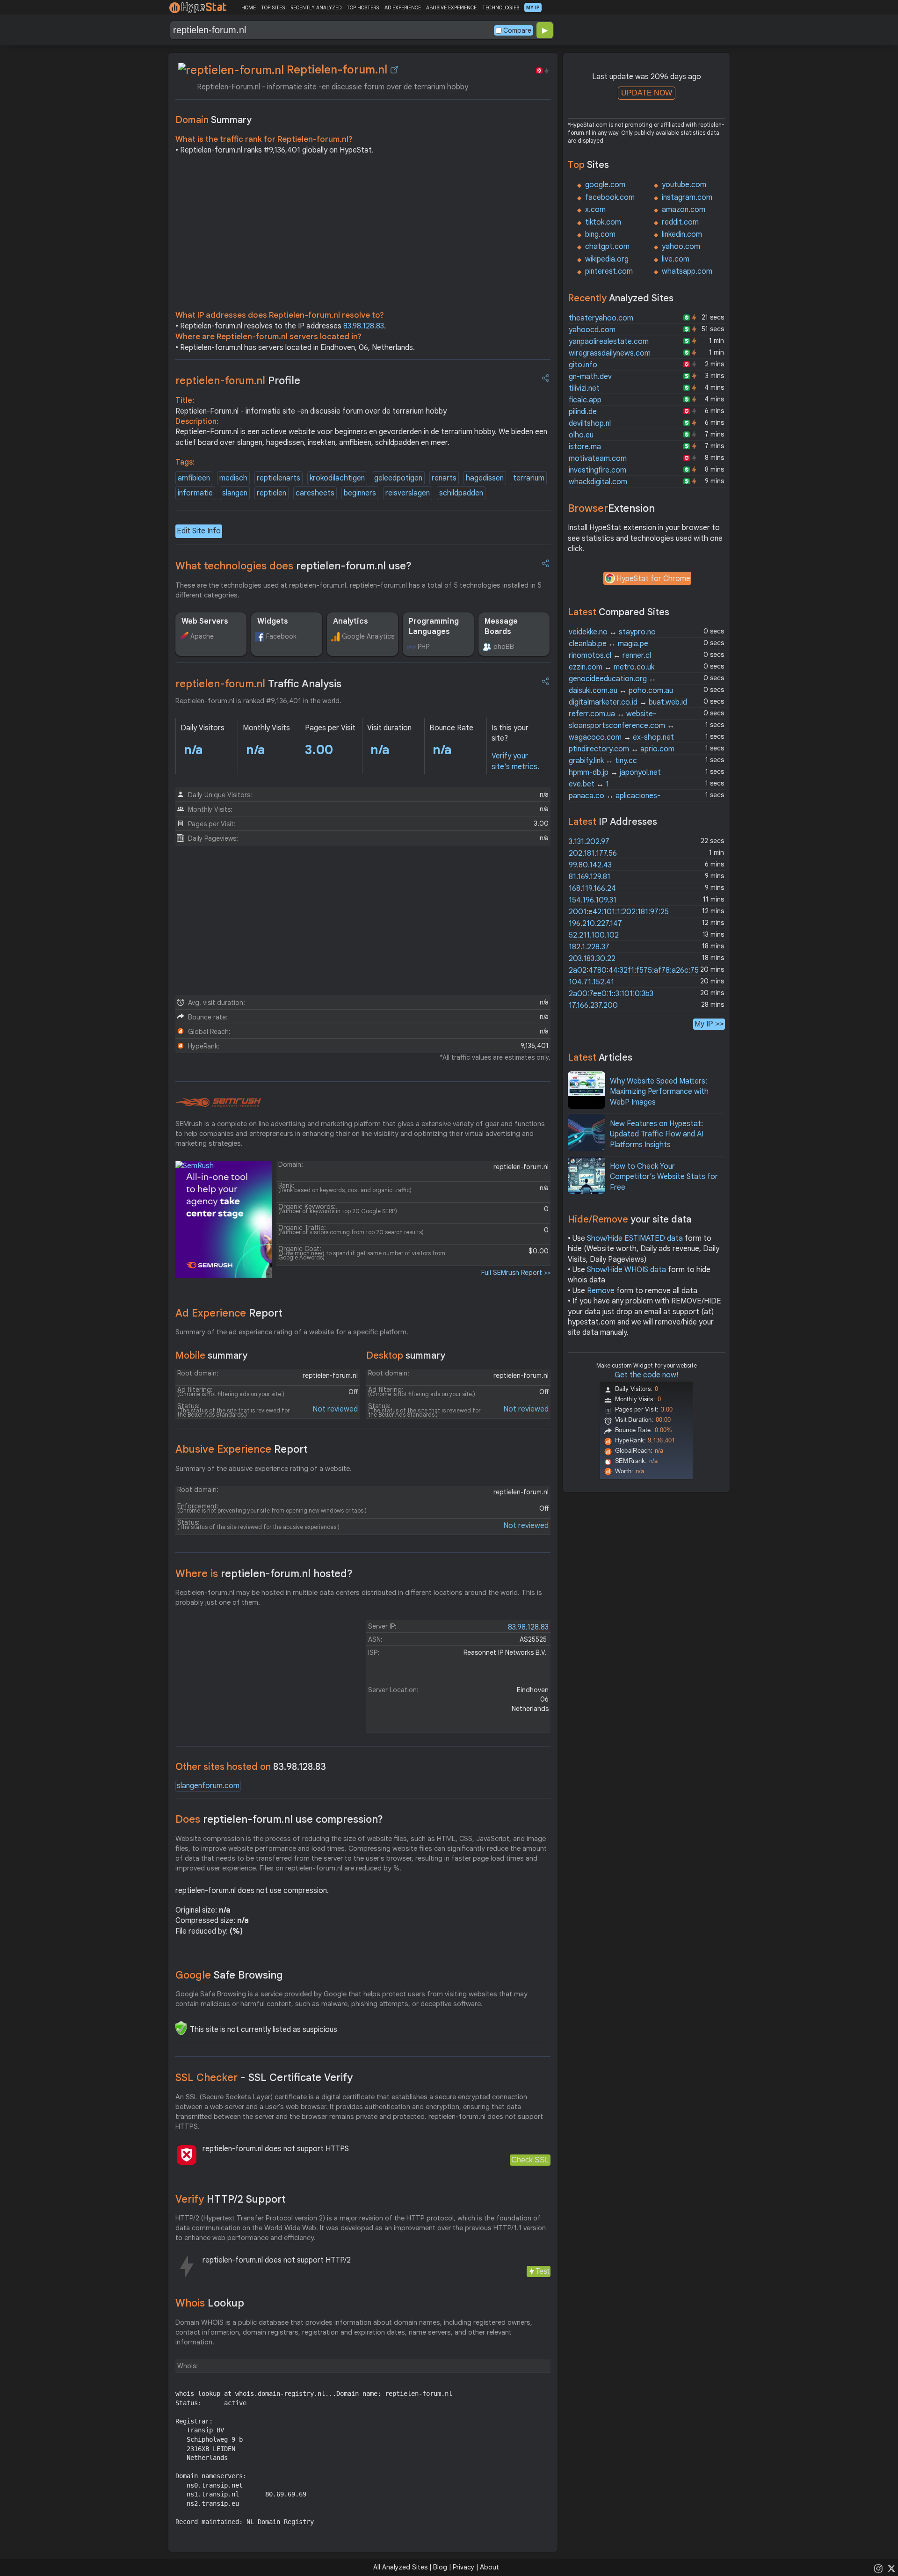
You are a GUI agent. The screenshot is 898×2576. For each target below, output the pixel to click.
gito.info (583, 365)
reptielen (272, 493)
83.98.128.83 (364, 326)
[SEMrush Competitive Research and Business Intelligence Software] (218, 1103)
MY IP (533, 7)
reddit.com (680, 222)
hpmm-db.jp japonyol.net (615, 772)
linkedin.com (682, 234)
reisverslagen (408, 493)
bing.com (600, 234)
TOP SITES (273, 7)
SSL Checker (264, 2078)
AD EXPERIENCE (403, 7)
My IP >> (709, 1024)
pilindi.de (583, 412)
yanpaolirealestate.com (609, 342)
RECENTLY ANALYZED (316, 7)
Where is (264, 1574)
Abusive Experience (242, 1449)
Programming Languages (434, 626)
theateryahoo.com (601, 318)
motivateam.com (598, 458)
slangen (235, 493)
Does (279, 1819)
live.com (676, 259)
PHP (424, 647)
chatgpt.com (607, 247)
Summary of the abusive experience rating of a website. (264, 1469)
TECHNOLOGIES (501, 7)
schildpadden (461, 493)
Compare (517, 30)
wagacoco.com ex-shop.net (621, 737)
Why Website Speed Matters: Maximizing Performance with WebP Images (659, 1092)
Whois (210, 2303)
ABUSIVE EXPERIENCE (451, 7)
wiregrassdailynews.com (610, 353)
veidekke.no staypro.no (612, 632)
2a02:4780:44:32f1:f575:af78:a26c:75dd (638, 970)
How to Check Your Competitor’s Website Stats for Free (664, 1177)
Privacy (463, 2567)
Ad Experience (229, 1313)
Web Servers (205, 621)
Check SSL (530, 2160)
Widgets (273, 621)
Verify (231, 2199)
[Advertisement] (363, 235)
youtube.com (684, 185)
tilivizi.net (584, 388)
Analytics (351, 621)
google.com (605, 185)
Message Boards (501, 626)
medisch (233, 478)
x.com (595, 210)
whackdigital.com (598, 482)
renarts (444, 478)
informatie (195, 493)
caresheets (315, 493)
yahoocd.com (592, 330)
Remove (601, 1291)
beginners (360, 493)
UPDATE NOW (647, 93)
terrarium (529, 478)
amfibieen (194, 478)
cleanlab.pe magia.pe (608, 644)
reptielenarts (279, 478)
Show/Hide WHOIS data (626, 1270)
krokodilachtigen (337, 478)
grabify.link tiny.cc (603, 761)
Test (542, 2271)
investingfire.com (597, 470)
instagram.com (687, 197)
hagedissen (485, 478)
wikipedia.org (607, 259)
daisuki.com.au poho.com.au (621, 691)
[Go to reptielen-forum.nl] (394, 70)
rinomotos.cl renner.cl (610, 655)
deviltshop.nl (590, 423)
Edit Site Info (199, 531)
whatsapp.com (687, 271)
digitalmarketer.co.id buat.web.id (628, 702)
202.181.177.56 (593, 853)
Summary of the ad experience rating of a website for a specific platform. (292, 1332)
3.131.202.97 (589, 842)
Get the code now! (646, 1375)
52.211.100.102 (594, 935)
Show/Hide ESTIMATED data (635, 1238)
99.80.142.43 (590, 865)
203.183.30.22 (592, 959)
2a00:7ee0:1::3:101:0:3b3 (611, 994)
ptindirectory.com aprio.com (622, 749)
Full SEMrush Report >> (516, 1273)
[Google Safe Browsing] (181, 2028)
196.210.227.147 (595, 924)
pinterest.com (609, 271)
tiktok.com (603, 222)
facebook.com (610, 197)
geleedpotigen (398, 478)
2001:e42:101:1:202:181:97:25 (619, 912)
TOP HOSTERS (363, 7)
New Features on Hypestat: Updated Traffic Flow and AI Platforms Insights (657, 1134)
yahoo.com (681, 247)
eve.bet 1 (589, 784)
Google (229, 1975)
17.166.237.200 (593, 1005)
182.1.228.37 (589, 947)
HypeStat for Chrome (653, 579)
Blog (440, 2567)
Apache (202, 636)
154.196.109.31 (593, 900)
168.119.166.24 (592, 888)
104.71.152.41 (591, 982)
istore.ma (585, 447)
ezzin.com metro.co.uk (612, 667)
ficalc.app (585, 400)
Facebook (281, 636)
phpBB (504, 647)
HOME (249, 7)
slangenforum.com (208, 1786)
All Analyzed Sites (400, 2567)
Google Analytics (368, 636)
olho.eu (581, 435)
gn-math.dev (590, 377)
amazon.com (684, 210)
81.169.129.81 (590, 877)
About (489, 2567)
